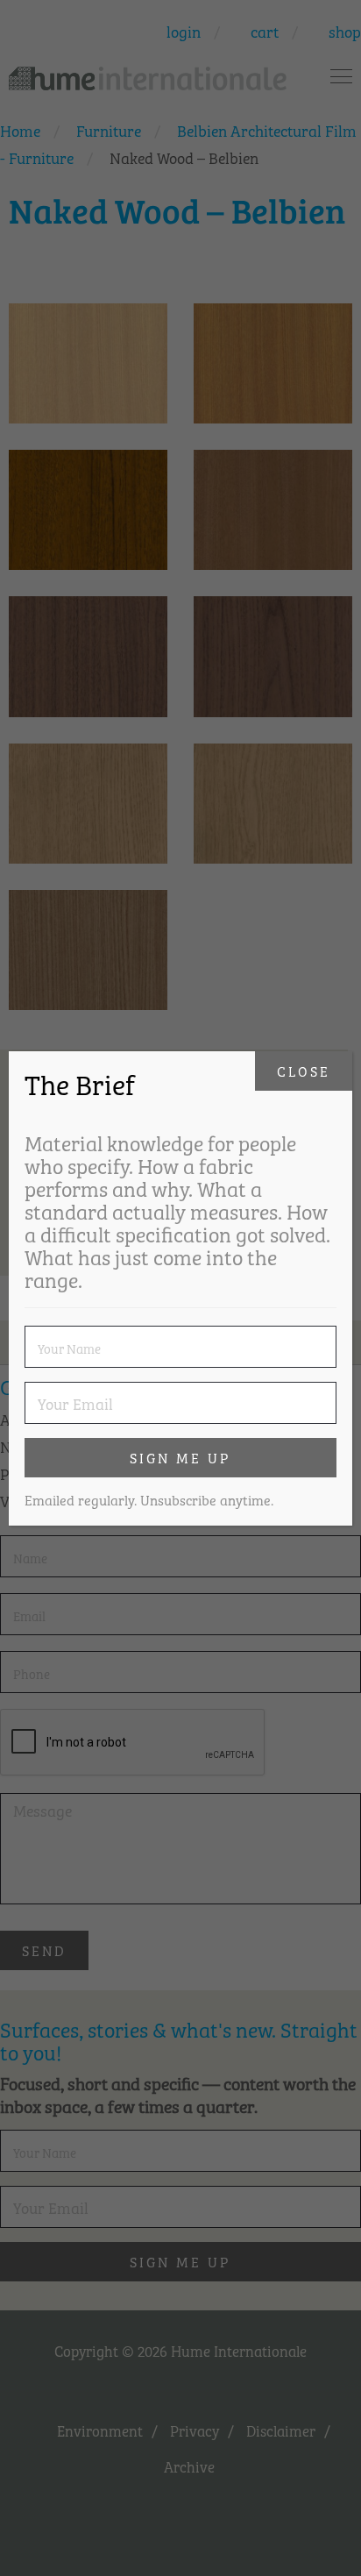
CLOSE (304, 1071)
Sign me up (180, 1457)
